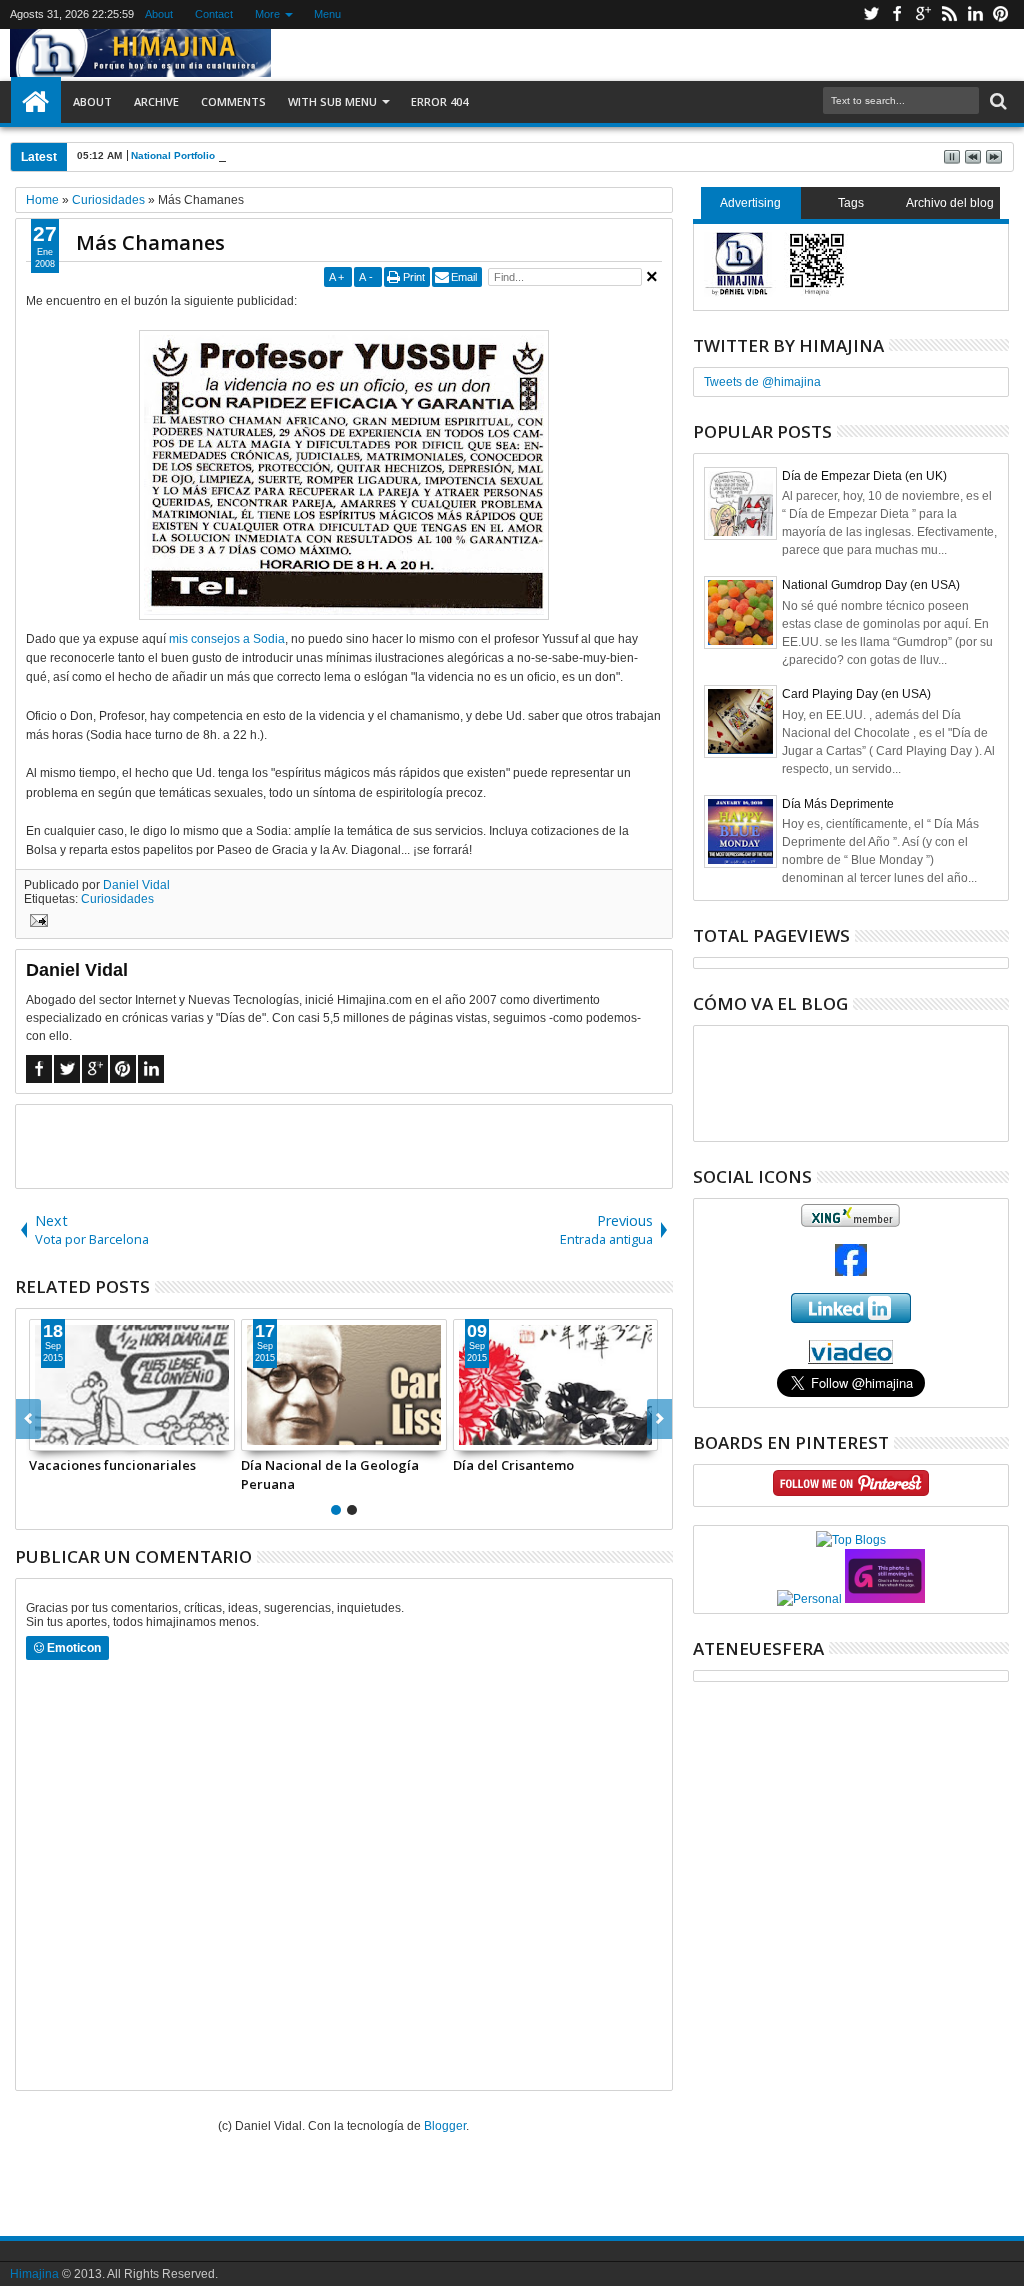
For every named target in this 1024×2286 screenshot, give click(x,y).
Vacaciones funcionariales (112, 1465)
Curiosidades (117, 899)
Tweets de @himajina (762, 382)
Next (28, 1419)
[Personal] (809, 1599)
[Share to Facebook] (45, 1435)
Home (36, 102)
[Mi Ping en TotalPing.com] (885, 1599)
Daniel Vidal (136, 885)
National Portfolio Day (184, 155)
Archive (156, 101)
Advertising (750, 203)
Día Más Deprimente (838, 804)
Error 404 (439, 101)
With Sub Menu (332, 101)
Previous (659, 1419)
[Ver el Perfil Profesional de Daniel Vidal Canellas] (850, 1360)
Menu (327, 14)
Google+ (923, 14)
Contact (214, 14)
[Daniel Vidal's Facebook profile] (851, 1272)
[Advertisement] (344, 1145)
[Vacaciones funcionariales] (132, 1385)
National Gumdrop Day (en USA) (871, 585)
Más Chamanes (150, 242)
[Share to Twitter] (67, 1435)
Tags (851, 203)
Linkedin (975, 14)
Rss (949, 14)
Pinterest (1001, 14)
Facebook (897, 14)
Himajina (34, 2274)
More (267, 14)
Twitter (871, 14)
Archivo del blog (950, 203)
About (159, 14)
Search (996, 101)
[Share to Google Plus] (89, 1435)
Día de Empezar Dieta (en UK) (864, 476)
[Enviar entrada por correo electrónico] (36, 923)
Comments (233, 101)
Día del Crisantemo (513, 1465)
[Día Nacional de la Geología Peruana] (344, 1385)
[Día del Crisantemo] (556, 1385)
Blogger (445, 2126)
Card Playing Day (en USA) (856, 694)
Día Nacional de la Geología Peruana (330, 1474)
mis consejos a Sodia (227, 639)
